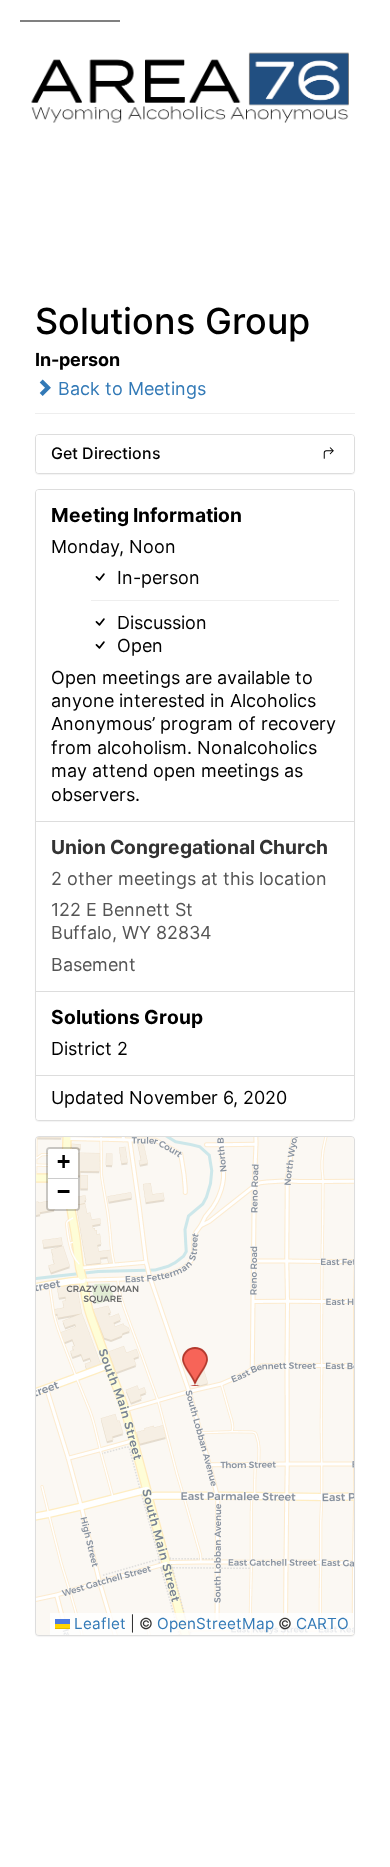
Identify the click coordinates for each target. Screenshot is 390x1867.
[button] (188, 1353)
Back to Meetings (129, 388)
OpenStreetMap (215, 1623)
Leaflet (98, 1623)
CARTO (322, 1623)
